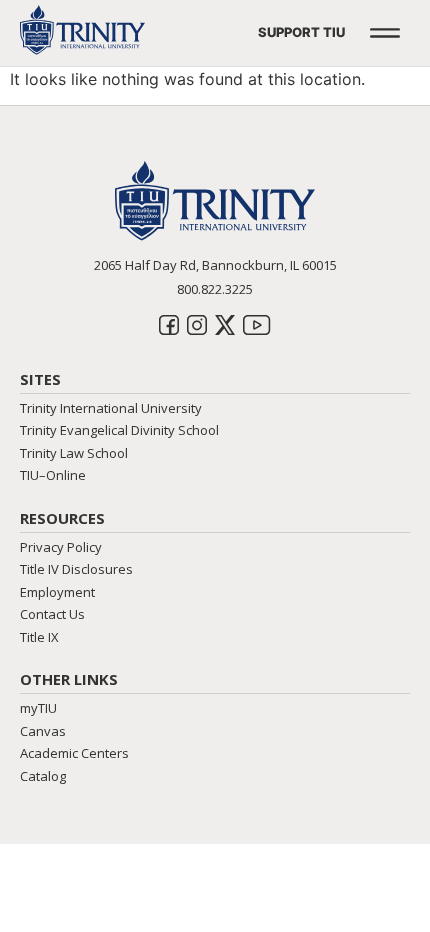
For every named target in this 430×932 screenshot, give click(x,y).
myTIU (38, 708)
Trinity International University (111, 408)
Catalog (43, 776)
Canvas (43, 731)
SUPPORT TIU (301, 32)
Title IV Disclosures (76, 569)
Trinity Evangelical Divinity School (119, 430)
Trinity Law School (74, 453)
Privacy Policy (61, 547)
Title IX (39, 637)
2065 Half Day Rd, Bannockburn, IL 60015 (215, 265)
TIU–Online (53, 475)
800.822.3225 (215, 289)
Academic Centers (74, 753)
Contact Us (52, 614)
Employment (57, 592)
